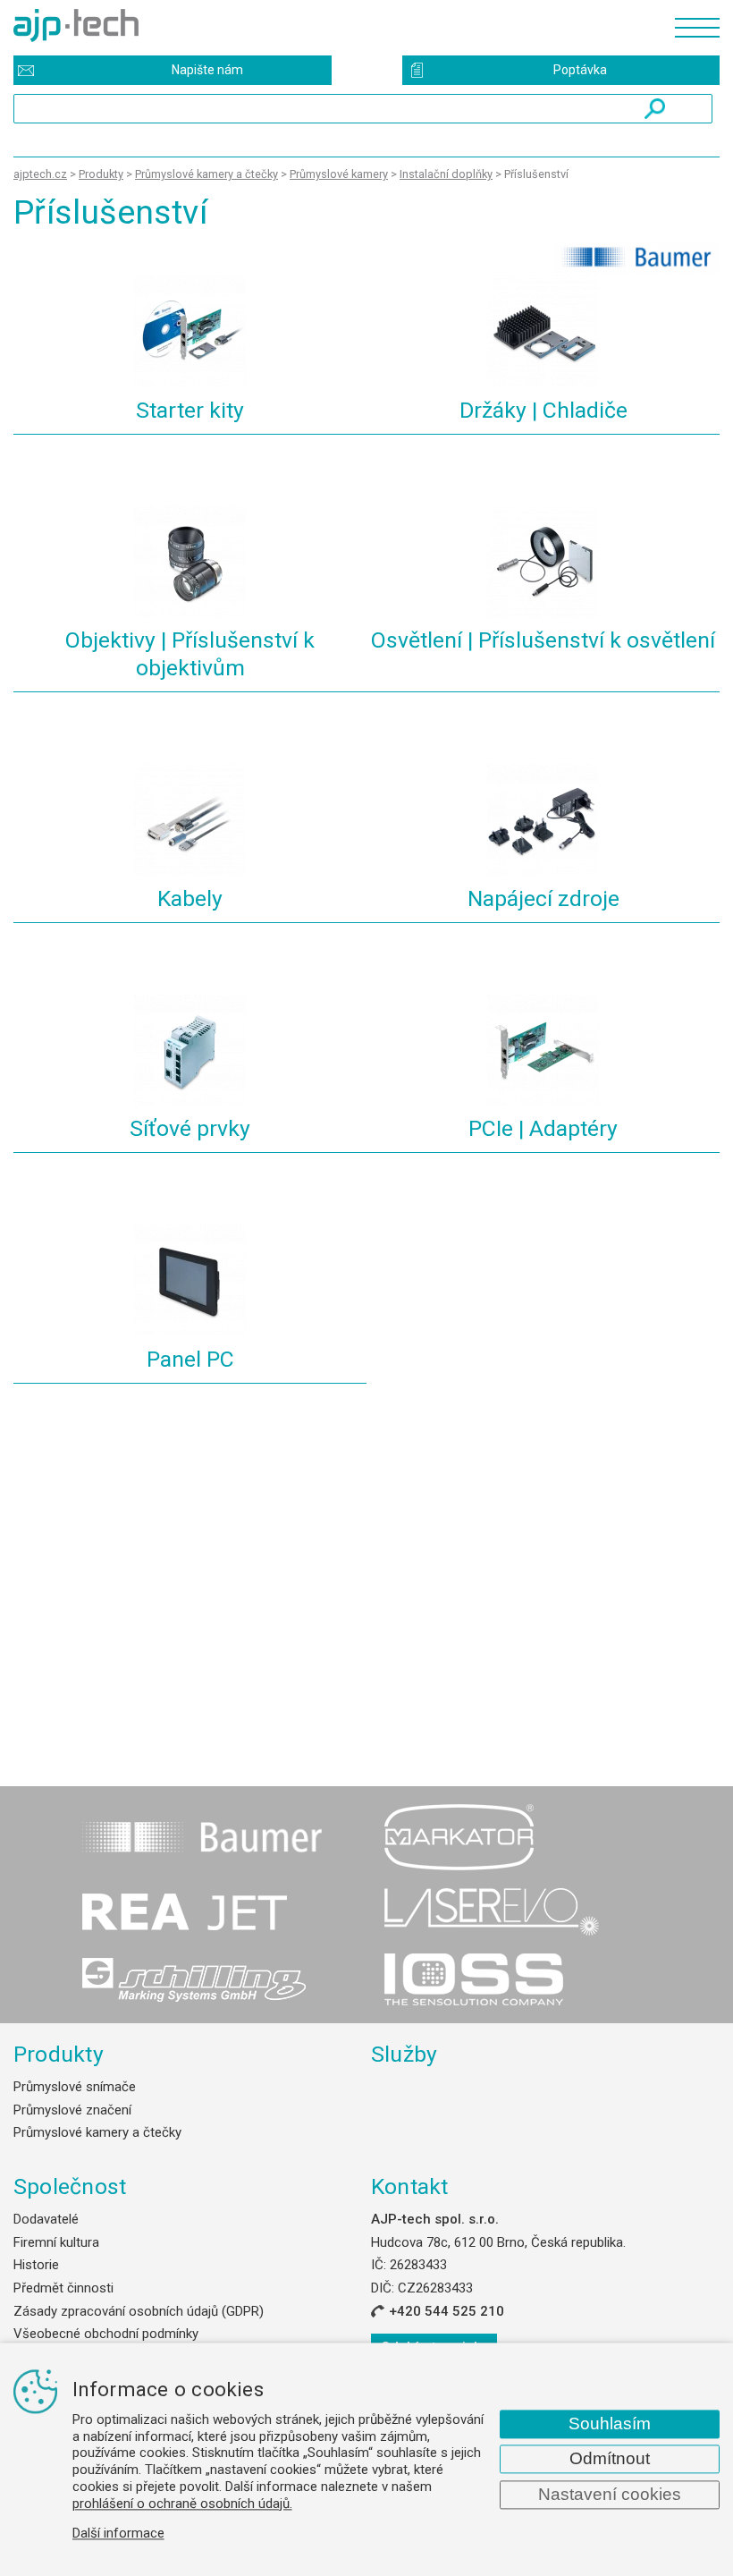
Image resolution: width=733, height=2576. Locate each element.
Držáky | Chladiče (543, 410)
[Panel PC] (190, 1283)
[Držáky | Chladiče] (543, 334)
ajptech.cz (40, 174)
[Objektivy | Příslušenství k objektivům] (190, 565)
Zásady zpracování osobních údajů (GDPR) (139, 2311)
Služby (404, 2054)
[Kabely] (190, 822)
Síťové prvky (190, 1128)
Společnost (70, 2186)
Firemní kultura (56, 2242)
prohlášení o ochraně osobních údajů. (182, 2504)
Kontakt (410, 2186)
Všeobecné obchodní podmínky (106, 2334)
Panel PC (190, 1359)
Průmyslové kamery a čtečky (97, 2132)
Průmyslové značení (72, 2110)
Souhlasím (610, 2423)
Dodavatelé (46, 2219)
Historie (36, 2265)
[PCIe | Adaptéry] (543, 1053)
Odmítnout (610, 2458)
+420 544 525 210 (447, 2311)
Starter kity (190, 410)
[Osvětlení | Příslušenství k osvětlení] (543, 565)
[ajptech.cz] (335, 25)
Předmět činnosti (63, 2288)
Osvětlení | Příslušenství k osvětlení (543, 640)
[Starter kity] (190, 334)
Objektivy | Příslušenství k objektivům (190, 654)
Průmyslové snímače (75, 2087)
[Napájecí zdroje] (543, 822)
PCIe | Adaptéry (543, 1128)
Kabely (190, 898)
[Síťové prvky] (190, 1053)
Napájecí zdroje (543, 898)
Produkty (59, 2054)
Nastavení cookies (610, 2494)
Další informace (118, 2534)
